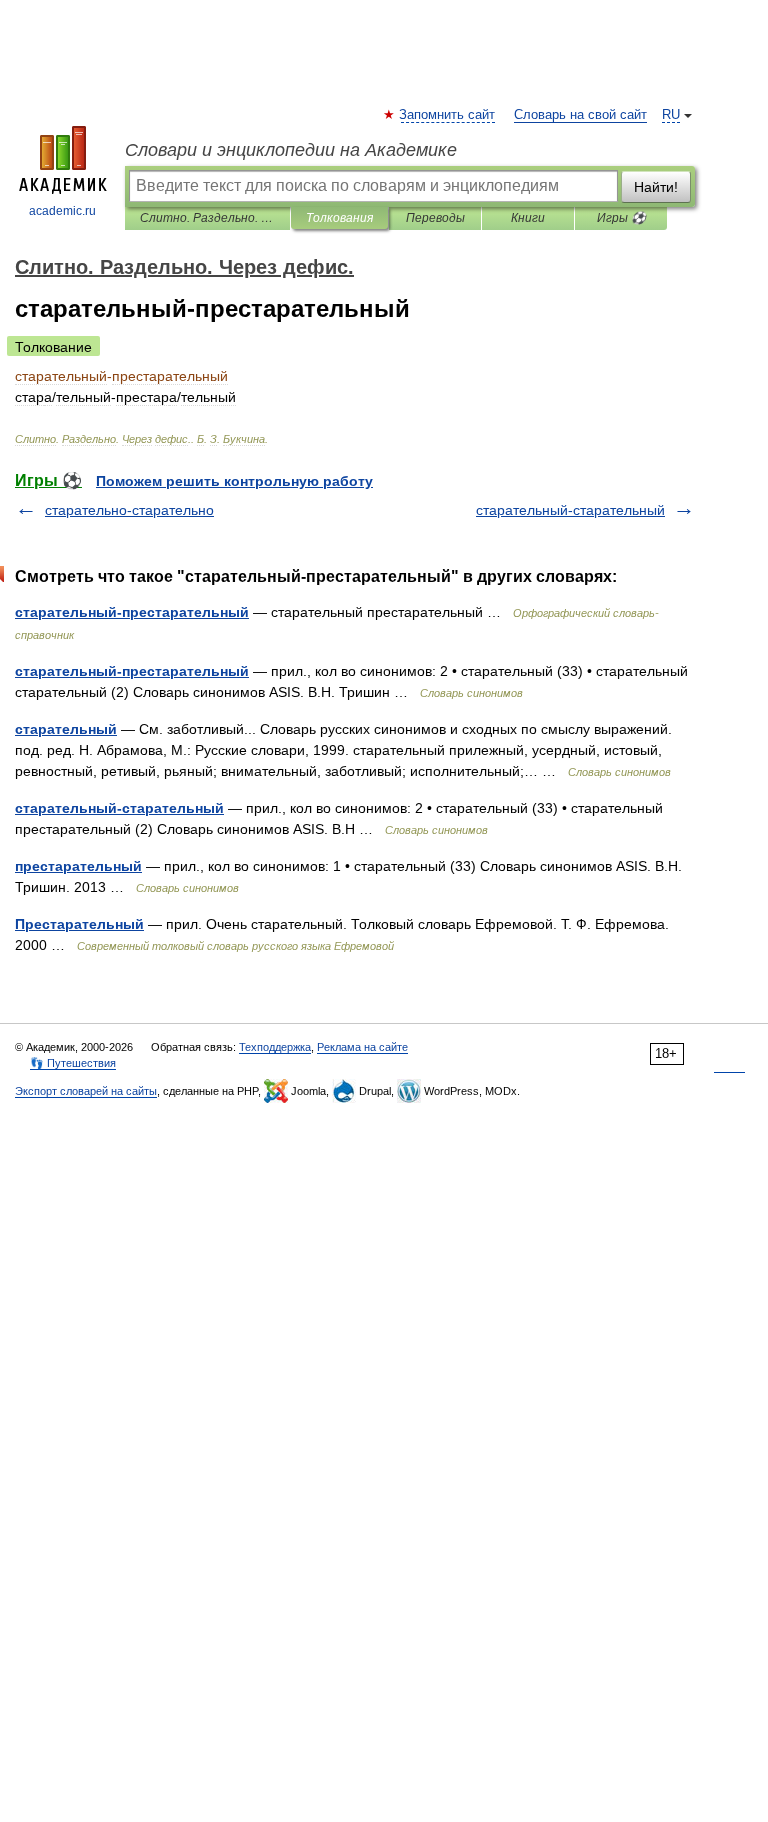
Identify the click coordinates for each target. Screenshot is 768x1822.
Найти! (656, 187)
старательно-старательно (129, 510)
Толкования (339, 218)
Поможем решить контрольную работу (234, 481)
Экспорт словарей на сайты (86, 1091)
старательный (66, 729)
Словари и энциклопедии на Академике (291, 150)
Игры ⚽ (621, 218)
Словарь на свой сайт (580, 115)
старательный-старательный (570, 510)
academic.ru (62, 211)
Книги (528, 218)
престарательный (78, 866)
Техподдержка (275, 1047)
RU (671, 115)
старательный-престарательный (132, 612)
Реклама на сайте (362, 1047)
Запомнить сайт (448, 115)
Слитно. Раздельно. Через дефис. (207, 218)
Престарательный (79, 924)
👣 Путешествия (73, 1063)
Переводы (435, 218)
